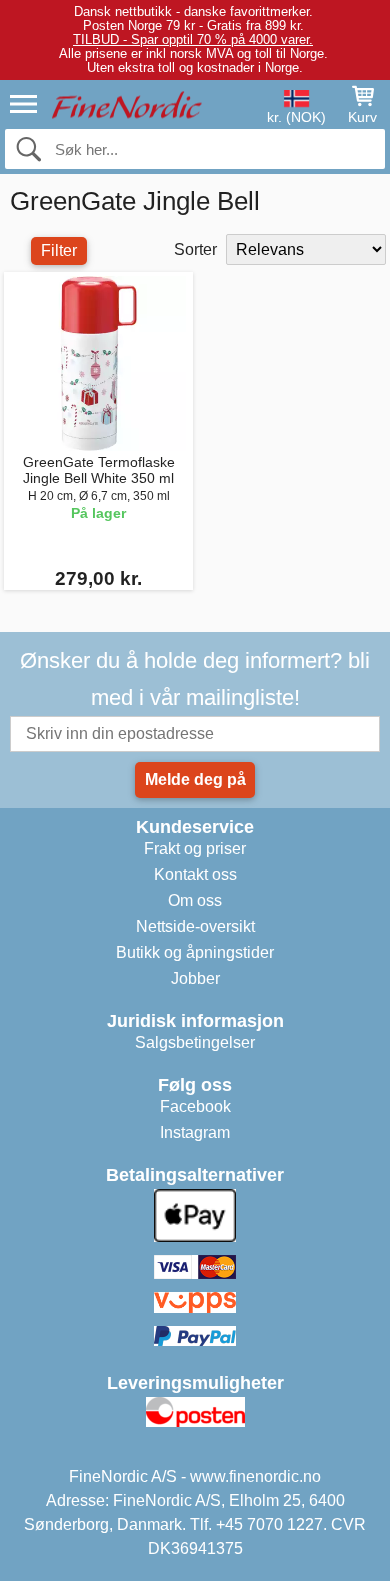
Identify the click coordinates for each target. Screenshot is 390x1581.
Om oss (195, 900)
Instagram (195, 1132)
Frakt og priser (195, 848)
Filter (59, 250)
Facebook (195, 1106)
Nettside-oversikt (195, 926)
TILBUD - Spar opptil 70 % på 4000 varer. (193, 39)
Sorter (195, 249)
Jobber (195, 978)
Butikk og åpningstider (195, 952)
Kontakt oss (195, 874)
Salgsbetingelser (195, 1042)
